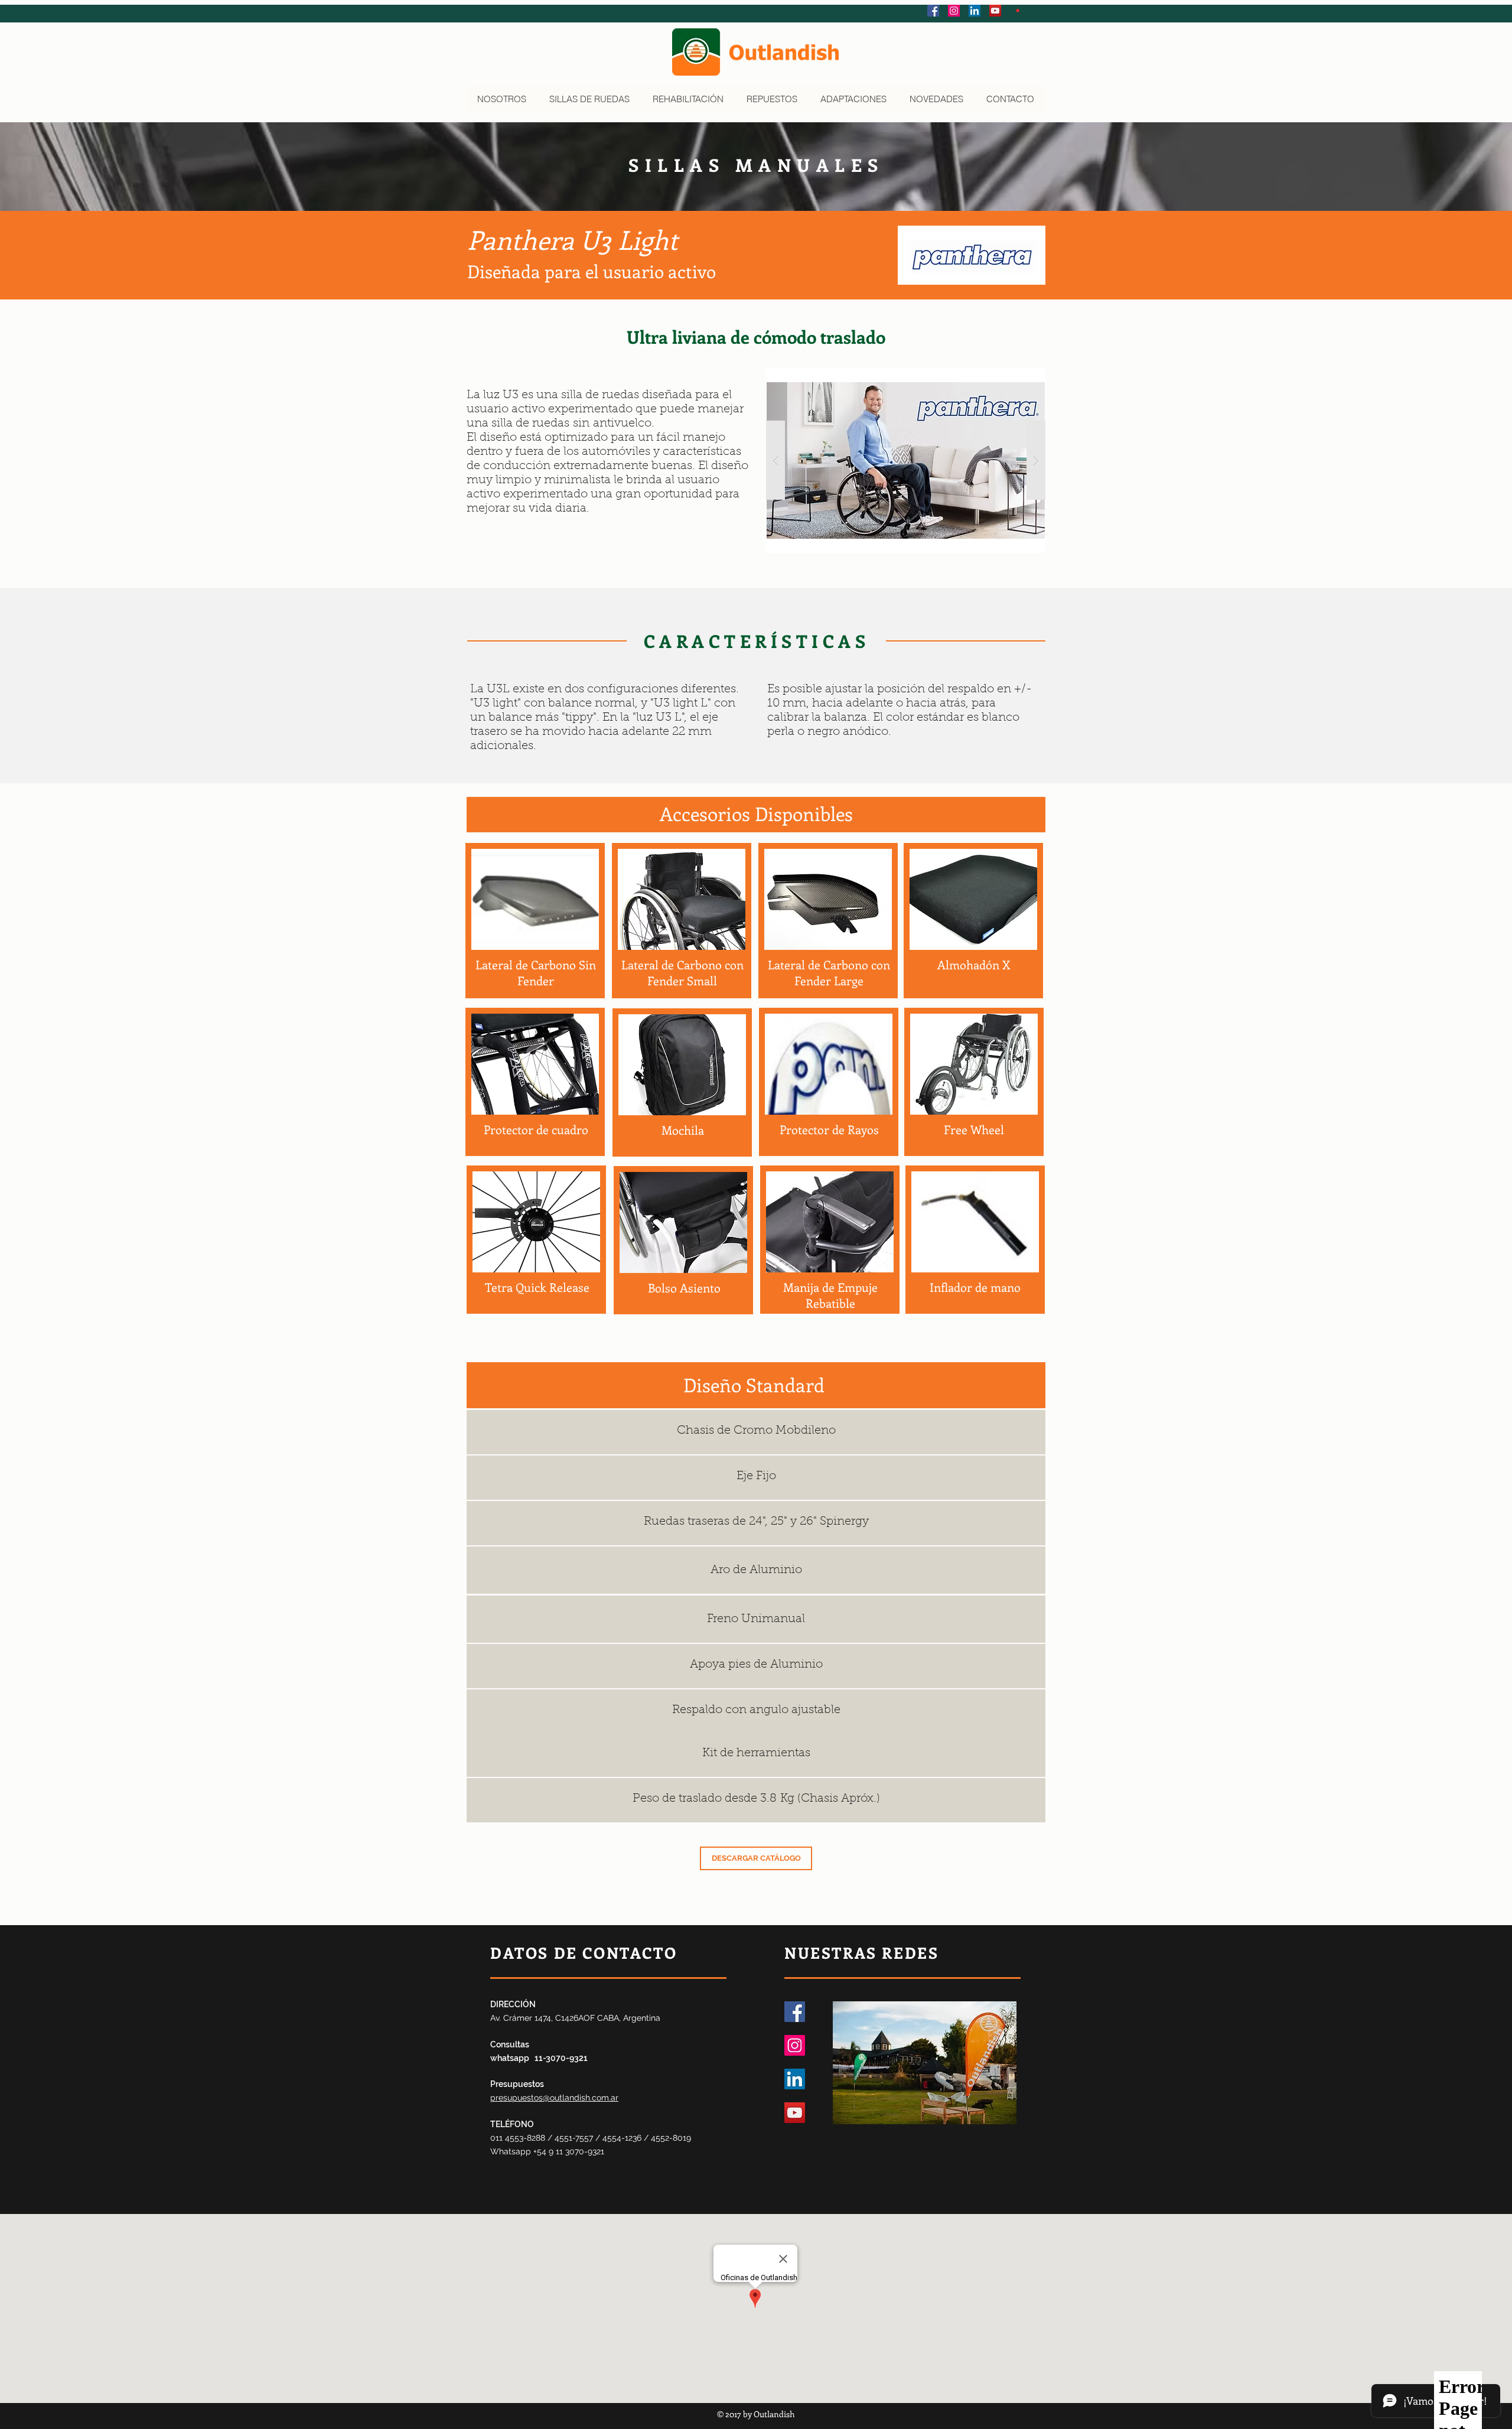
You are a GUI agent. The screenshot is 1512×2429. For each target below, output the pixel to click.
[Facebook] (795, 2012)
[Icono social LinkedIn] (975, 11)
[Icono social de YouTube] (995, 11)
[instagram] (954, 11)
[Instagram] (795, 2045)
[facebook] (933, 11)
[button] (1018, 10)
